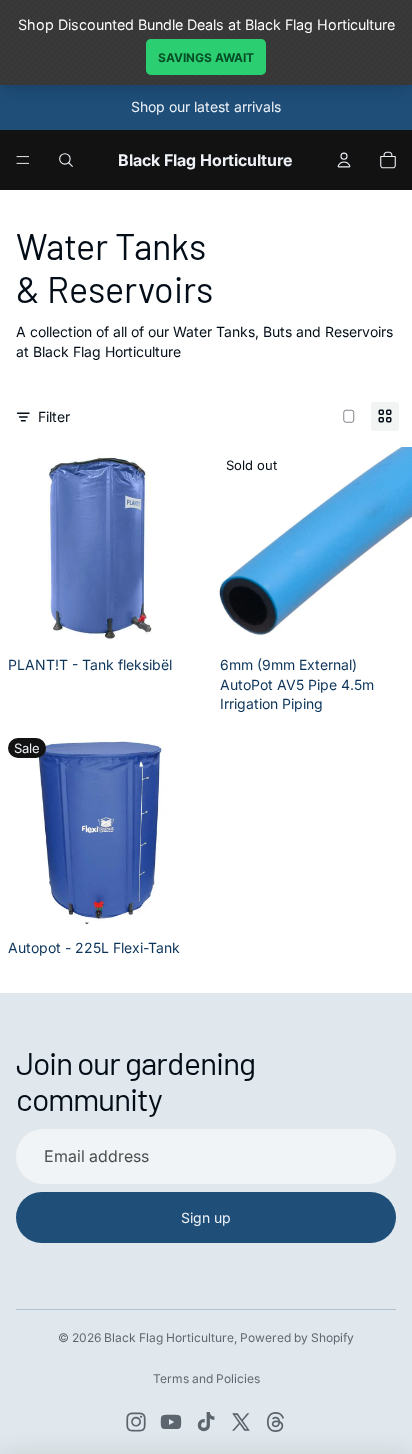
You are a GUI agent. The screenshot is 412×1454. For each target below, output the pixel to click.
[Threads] (276, 1422)
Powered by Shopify (297, 1337)
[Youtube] (171, 1422)
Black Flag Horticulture (169, 1337)
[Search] (66, 160)
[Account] (344, 160)
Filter (54, 416)
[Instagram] (136, 1422)
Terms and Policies (206, 1378)
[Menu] (23, 160)
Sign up (206, 1217)
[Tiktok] (206, 1422)
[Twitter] (241, 1422)
